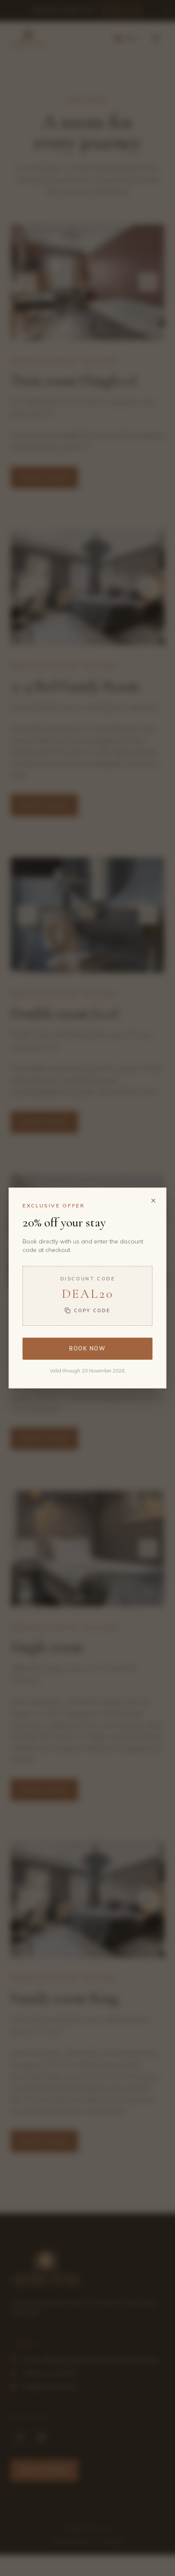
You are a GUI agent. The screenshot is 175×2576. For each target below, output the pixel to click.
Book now (87, 1348)
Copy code (92, 1310)
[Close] (153, 1201)
